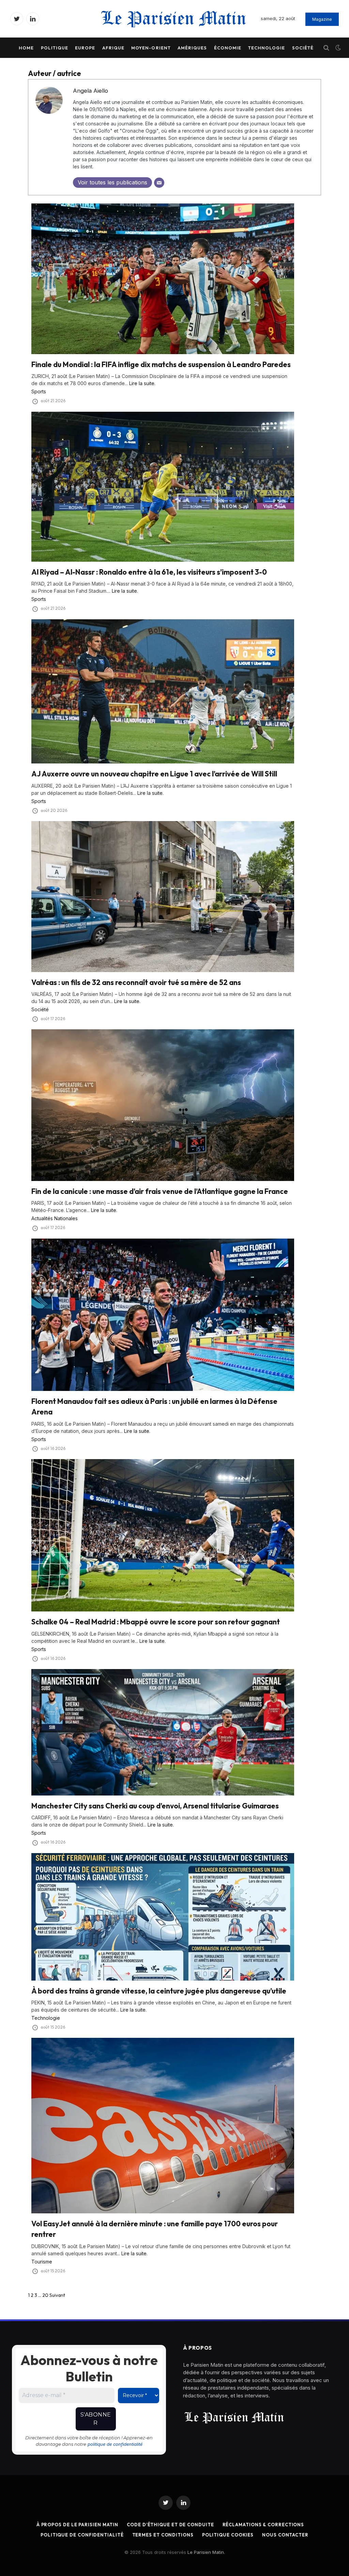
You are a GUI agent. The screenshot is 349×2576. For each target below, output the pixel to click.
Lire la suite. (142, 383)
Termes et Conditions (163, 2535)
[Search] (326, 48)
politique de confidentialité (115, 2444)
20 (45, 2295)
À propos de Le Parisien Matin (77, 2525)
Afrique (113, 48)
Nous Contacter (285, 2535)
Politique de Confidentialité (82, 2535)
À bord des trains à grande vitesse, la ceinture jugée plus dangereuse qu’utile (159, 1991)
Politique (55, 48)
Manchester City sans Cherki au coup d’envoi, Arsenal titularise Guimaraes (155, 1806)
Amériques (192, 48)
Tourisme (42, 2262)
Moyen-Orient (151, 48)
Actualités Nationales (55, 1218)
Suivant (57, 2295)
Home (26, 48)
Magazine (322, 19)
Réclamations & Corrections (263, 2525)
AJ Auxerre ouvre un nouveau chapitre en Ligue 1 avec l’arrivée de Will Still (154, 774)
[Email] (159, 183)
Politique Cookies (228, 2535)
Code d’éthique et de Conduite (170, 2525)
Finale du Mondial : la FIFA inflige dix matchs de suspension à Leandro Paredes (161, 364)
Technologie (267, 48)
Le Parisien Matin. (206, 2552)
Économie (228, 48)
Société (303, 48)
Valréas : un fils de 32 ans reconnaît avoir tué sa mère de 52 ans (136, 982)
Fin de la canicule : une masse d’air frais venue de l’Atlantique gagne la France (160, 1191)
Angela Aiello (90, 91)
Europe (85, 48)
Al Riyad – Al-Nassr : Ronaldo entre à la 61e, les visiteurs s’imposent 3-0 (149, 572)
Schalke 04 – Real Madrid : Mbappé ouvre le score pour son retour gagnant (156, 1622)
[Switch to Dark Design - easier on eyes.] (337, 48)
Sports (39, 391)
